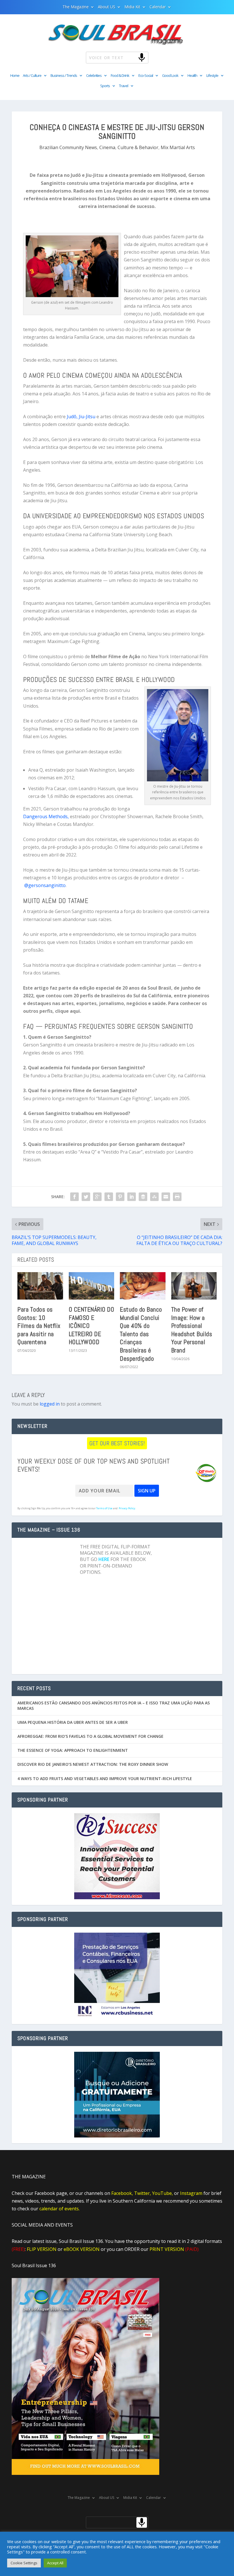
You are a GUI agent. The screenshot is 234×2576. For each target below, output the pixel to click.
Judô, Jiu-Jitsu (81, 417)
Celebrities (94, 76)
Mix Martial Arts (178, 147)
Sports (105, 86)
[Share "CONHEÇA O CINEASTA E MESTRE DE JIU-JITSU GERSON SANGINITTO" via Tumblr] (109, 1197)
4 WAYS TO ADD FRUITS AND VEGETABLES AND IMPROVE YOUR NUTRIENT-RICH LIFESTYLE (105, 1779)
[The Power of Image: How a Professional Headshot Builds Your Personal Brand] (194, 1286)
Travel (124, 86)
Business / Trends (64, 76)
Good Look (170, 76)
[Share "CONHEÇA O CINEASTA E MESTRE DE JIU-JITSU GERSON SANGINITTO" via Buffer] (143, 1197)
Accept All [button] (55, 2563)
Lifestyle (212, 76)
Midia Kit (132, 7)
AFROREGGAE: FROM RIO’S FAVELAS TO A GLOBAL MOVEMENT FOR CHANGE (90, 1736)
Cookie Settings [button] (24, 2563)
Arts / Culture (32, 76)
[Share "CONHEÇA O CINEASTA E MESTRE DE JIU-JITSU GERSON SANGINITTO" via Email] (166, 1197)
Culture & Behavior (138, 147)
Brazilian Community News (68, 147)
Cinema (107, 147)
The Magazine (76, 7)
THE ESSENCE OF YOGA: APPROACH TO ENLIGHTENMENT (73, 1750)
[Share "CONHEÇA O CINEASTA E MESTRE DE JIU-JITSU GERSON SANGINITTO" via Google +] (97, 1197)
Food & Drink (120, 76)
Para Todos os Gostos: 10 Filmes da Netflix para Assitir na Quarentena (39, 1326)
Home (15, 76)
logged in (50, 1404)
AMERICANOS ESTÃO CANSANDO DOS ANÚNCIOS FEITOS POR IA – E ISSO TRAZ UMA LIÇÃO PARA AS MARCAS (114, 1705)
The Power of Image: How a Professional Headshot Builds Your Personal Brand (192, 1330)
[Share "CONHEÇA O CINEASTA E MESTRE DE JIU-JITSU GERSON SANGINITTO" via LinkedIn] (132, 1197)
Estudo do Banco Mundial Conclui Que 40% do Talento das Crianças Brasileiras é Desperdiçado (141, 1334)
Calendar (158, 7)
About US (107, 7)
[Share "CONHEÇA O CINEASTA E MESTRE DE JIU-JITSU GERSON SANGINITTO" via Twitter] (86, 1197)
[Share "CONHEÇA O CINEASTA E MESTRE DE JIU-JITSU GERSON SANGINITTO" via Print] (177, 1197)
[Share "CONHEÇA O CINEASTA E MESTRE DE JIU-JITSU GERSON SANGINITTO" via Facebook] (74, 1197)
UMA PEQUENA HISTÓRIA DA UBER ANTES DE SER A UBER (73, 1722)
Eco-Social (146, 76)
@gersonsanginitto (45, 885)
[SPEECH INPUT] (132, 57)
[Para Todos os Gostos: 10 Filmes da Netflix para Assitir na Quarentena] (40, 1286)
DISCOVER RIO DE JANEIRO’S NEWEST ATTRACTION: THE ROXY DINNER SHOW (93, 1764)
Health (192, 76)
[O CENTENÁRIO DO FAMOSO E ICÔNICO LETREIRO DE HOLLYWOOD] (92, 1286)
